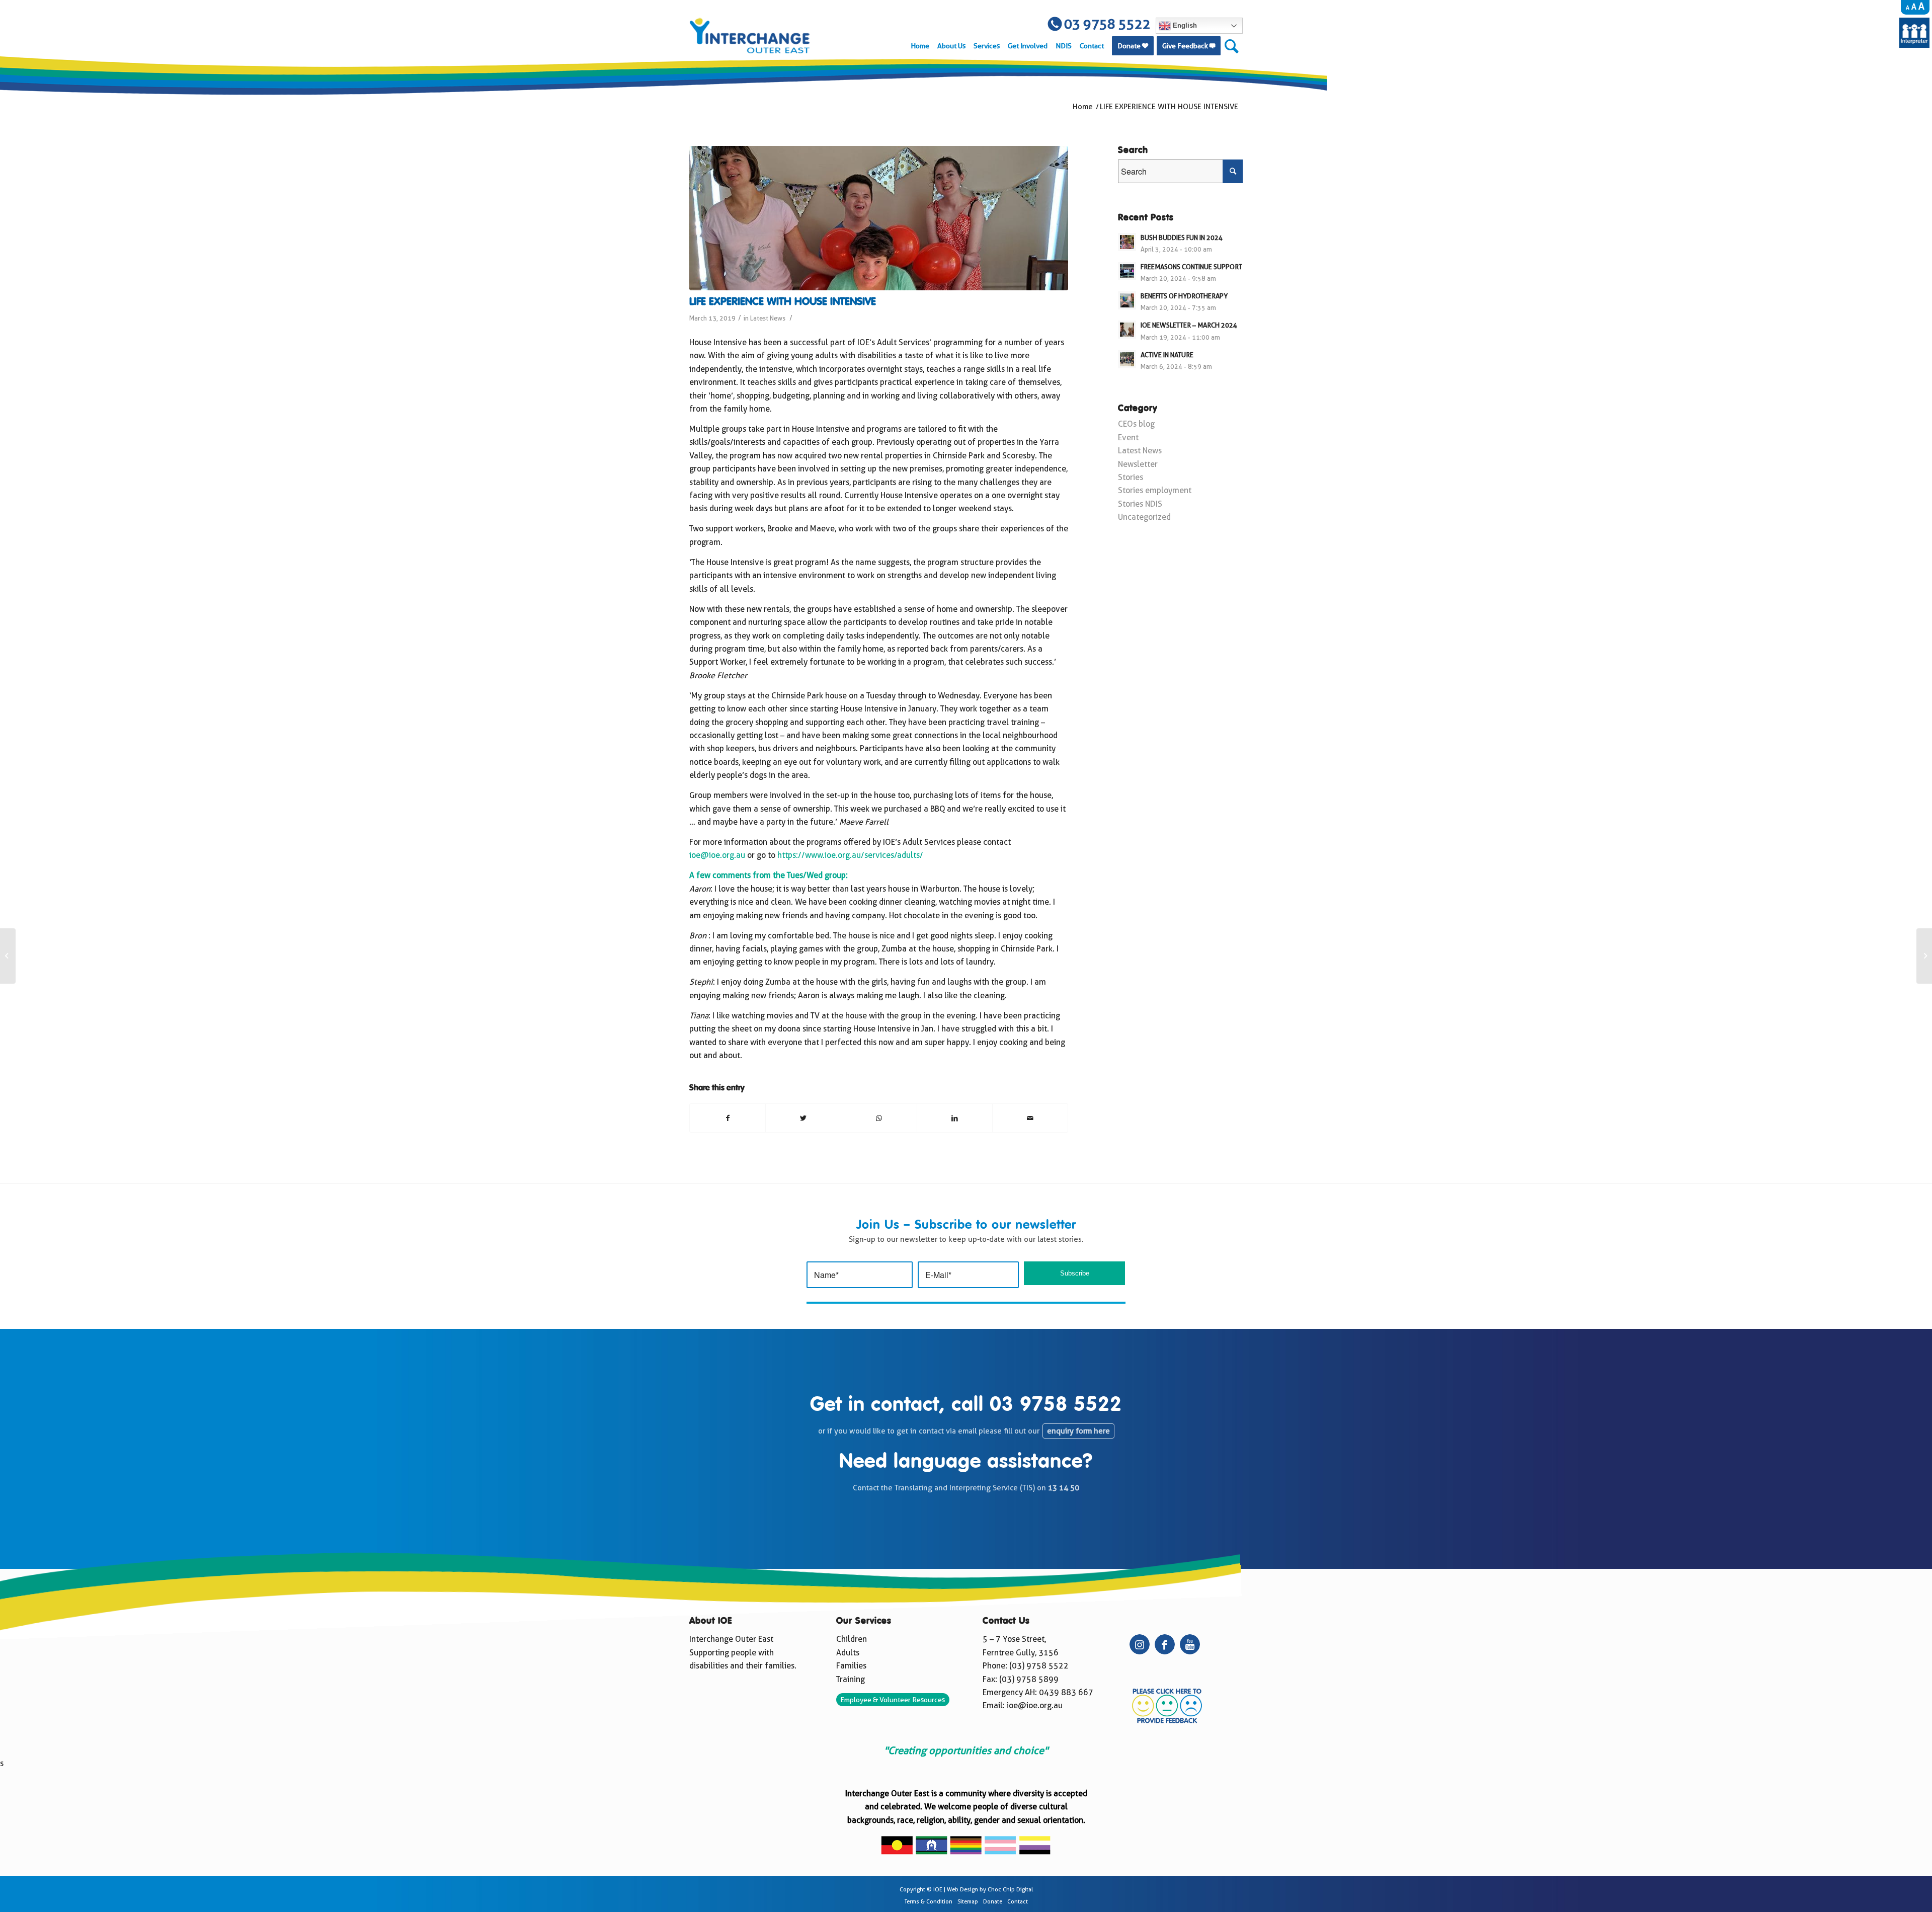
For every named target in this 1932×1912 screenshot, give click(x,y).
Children (852, 1639)
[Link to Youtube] (1190, 1644)
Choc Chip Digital (1010, 1890)
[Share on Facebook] (728, 1118)
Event (1128, 437)
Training (851, 1679)
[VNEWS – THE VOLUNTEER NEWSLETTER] (8, 956)
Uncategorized (1144, 517)
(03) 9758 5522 (1039, 1666)
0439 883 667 (1066, 1692)
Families (851, 1666)
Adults (848, 1653)
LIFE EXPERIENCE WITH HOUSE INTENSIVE (783, 302)
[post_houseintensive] (879, 218)
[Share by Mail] (1030, 1118)
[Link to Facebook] (1165, 1644)
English (1184, 25)
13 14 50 (1064, 1488)
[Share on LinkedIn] (955, 1118)
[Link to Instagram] (1140, 1644)
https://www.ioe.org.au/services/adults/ (850, 855)
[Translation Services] (1914, 45)
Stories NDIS (1140, 504)
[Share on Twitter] (803, 1118)
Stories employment (1155, 490)
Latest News (768, 318)
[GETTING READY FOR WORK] (1924, 956)
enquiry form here (1078, 1431)
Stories (1131, 477)
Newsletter (1138, 464)
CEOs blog (1136, 424)
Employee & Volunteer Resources (893, 1700)
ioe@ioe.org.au (717, 855)
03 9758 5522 (1056, 1405)
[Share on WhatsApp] (879, 1118)
